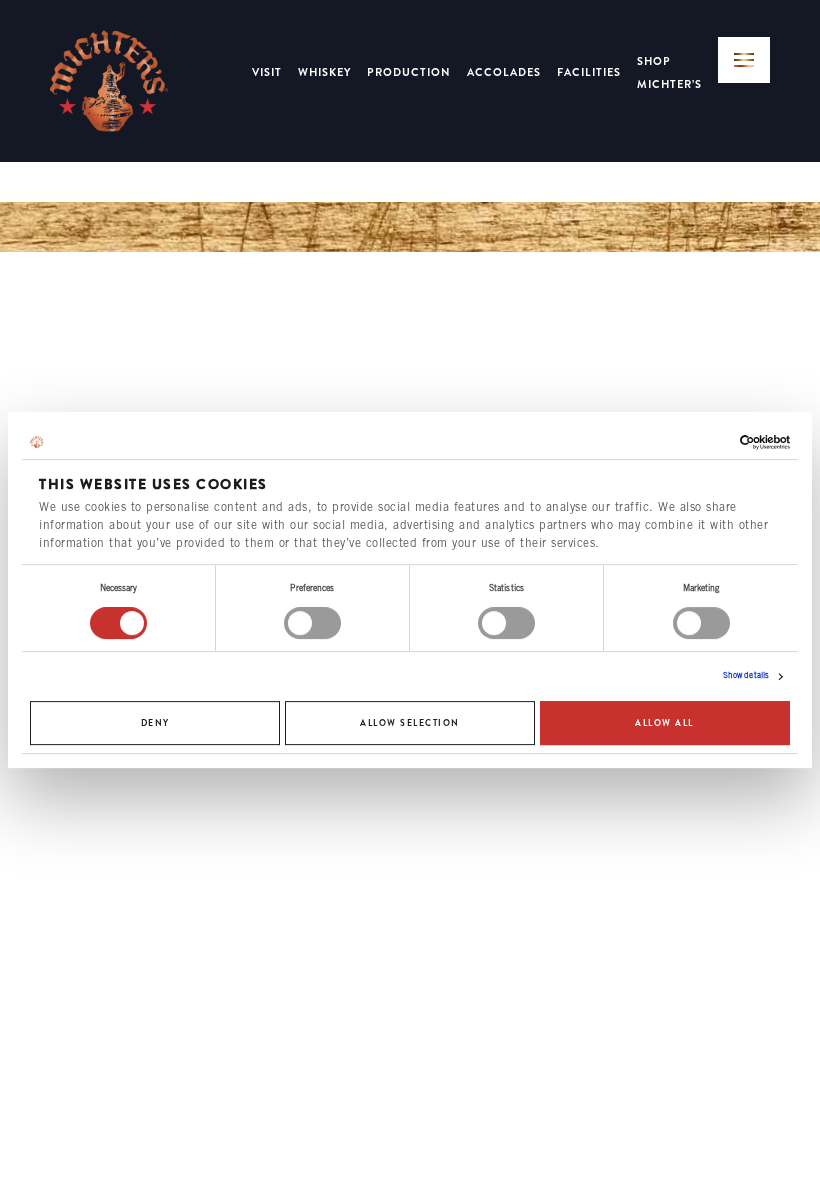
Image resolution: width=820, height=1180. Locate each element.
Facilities (589, 72)
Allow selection (410, 723)
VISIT (267, 72)
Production (409, 72)
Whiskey (324, 72)
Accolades (504, 72)
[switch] (312, 623)
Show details (746, 677)
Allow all (664, 723)
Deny (155, 723)
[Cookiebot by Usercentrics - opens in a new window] (702, 442)
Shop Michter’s (669, 72)
